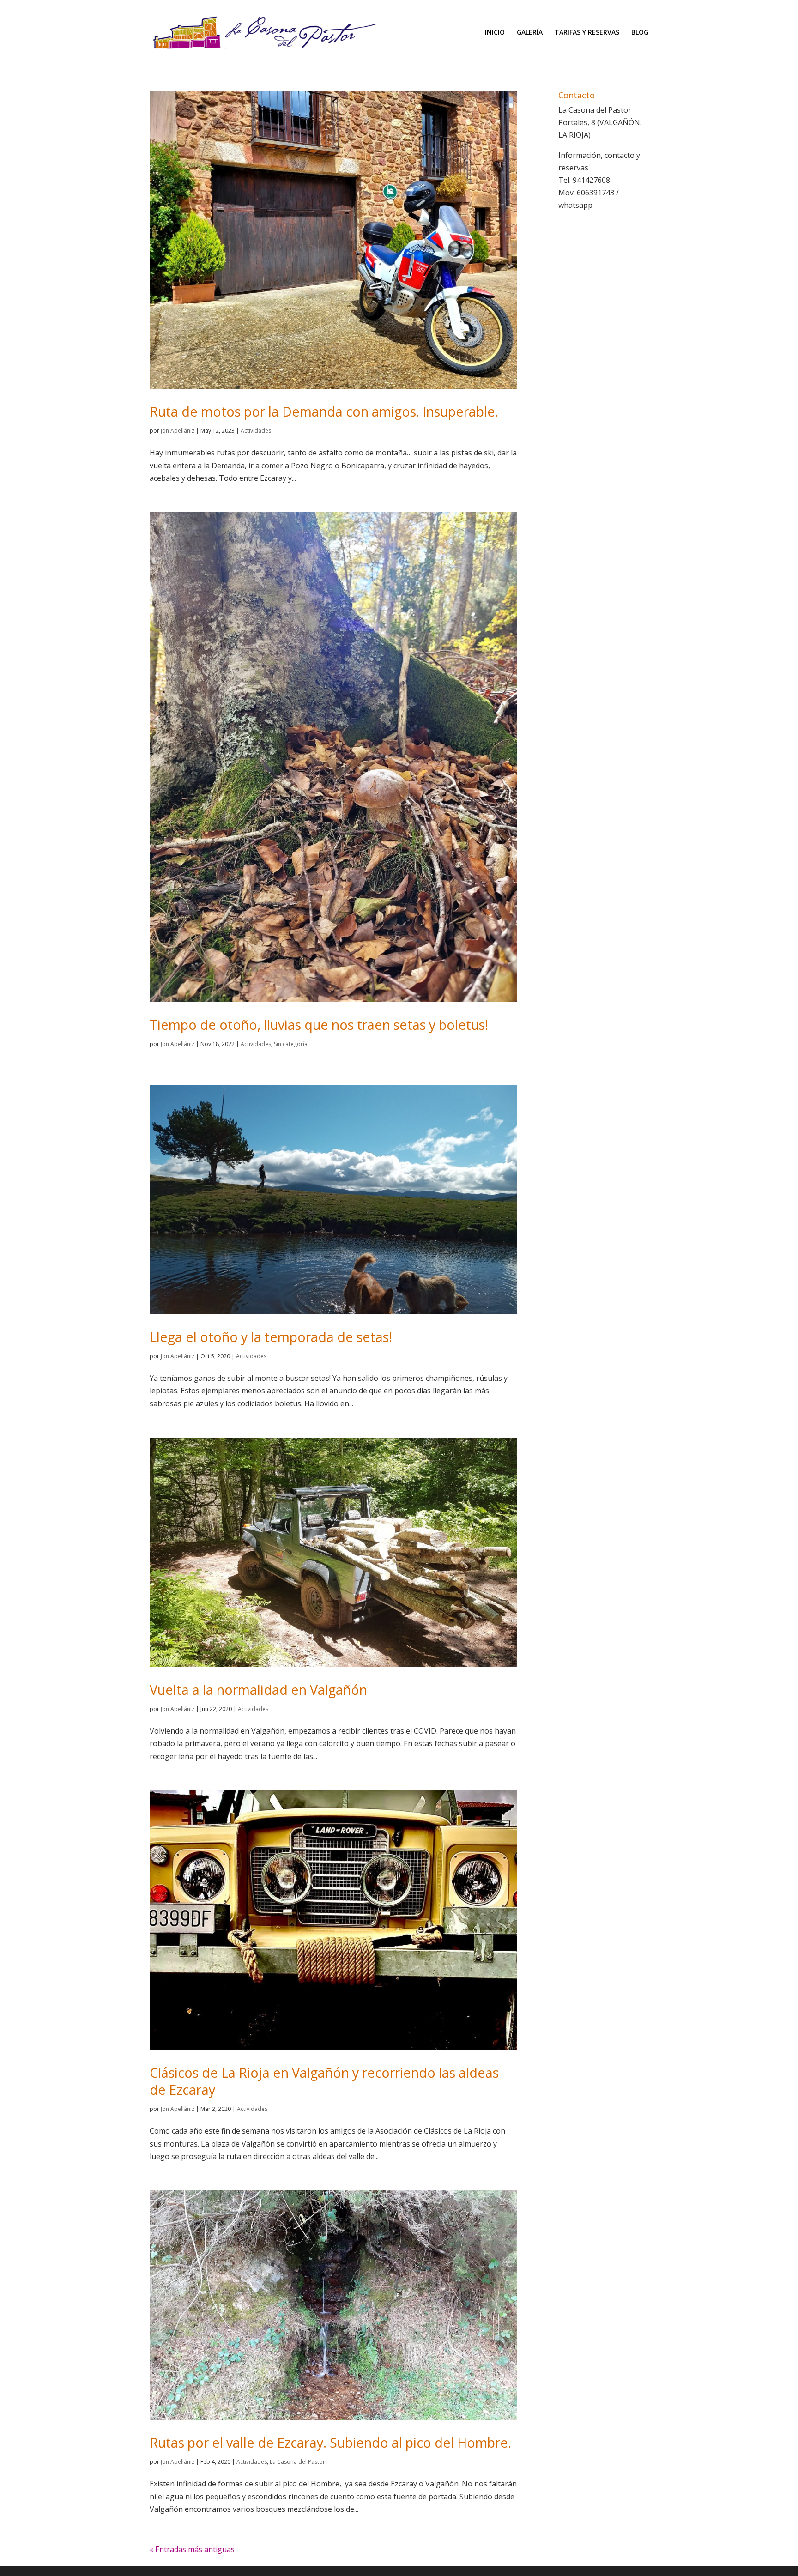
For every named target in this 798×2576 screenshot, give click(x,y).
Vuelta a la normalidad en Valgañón (258, 1690)
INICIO (495, 33)
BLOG (640, 33)
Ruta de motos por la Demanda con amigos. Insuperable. (324, 411)
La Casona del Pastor (297, 2462)
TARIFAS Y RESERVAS (587, 33)
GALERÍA (530, 33)
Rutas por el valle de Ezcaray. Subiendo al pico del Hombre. (330, 2442)
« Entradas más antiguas (192, 2549)
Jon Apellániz (178, 431)
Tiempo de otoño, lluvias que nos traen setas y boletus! (319, 1025)
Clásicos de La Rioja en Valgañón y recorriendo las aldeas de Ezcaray (324, 2081)
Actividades (256, 431)
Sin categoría (291, 1044)
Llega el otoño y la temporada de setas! (271, 1337)
